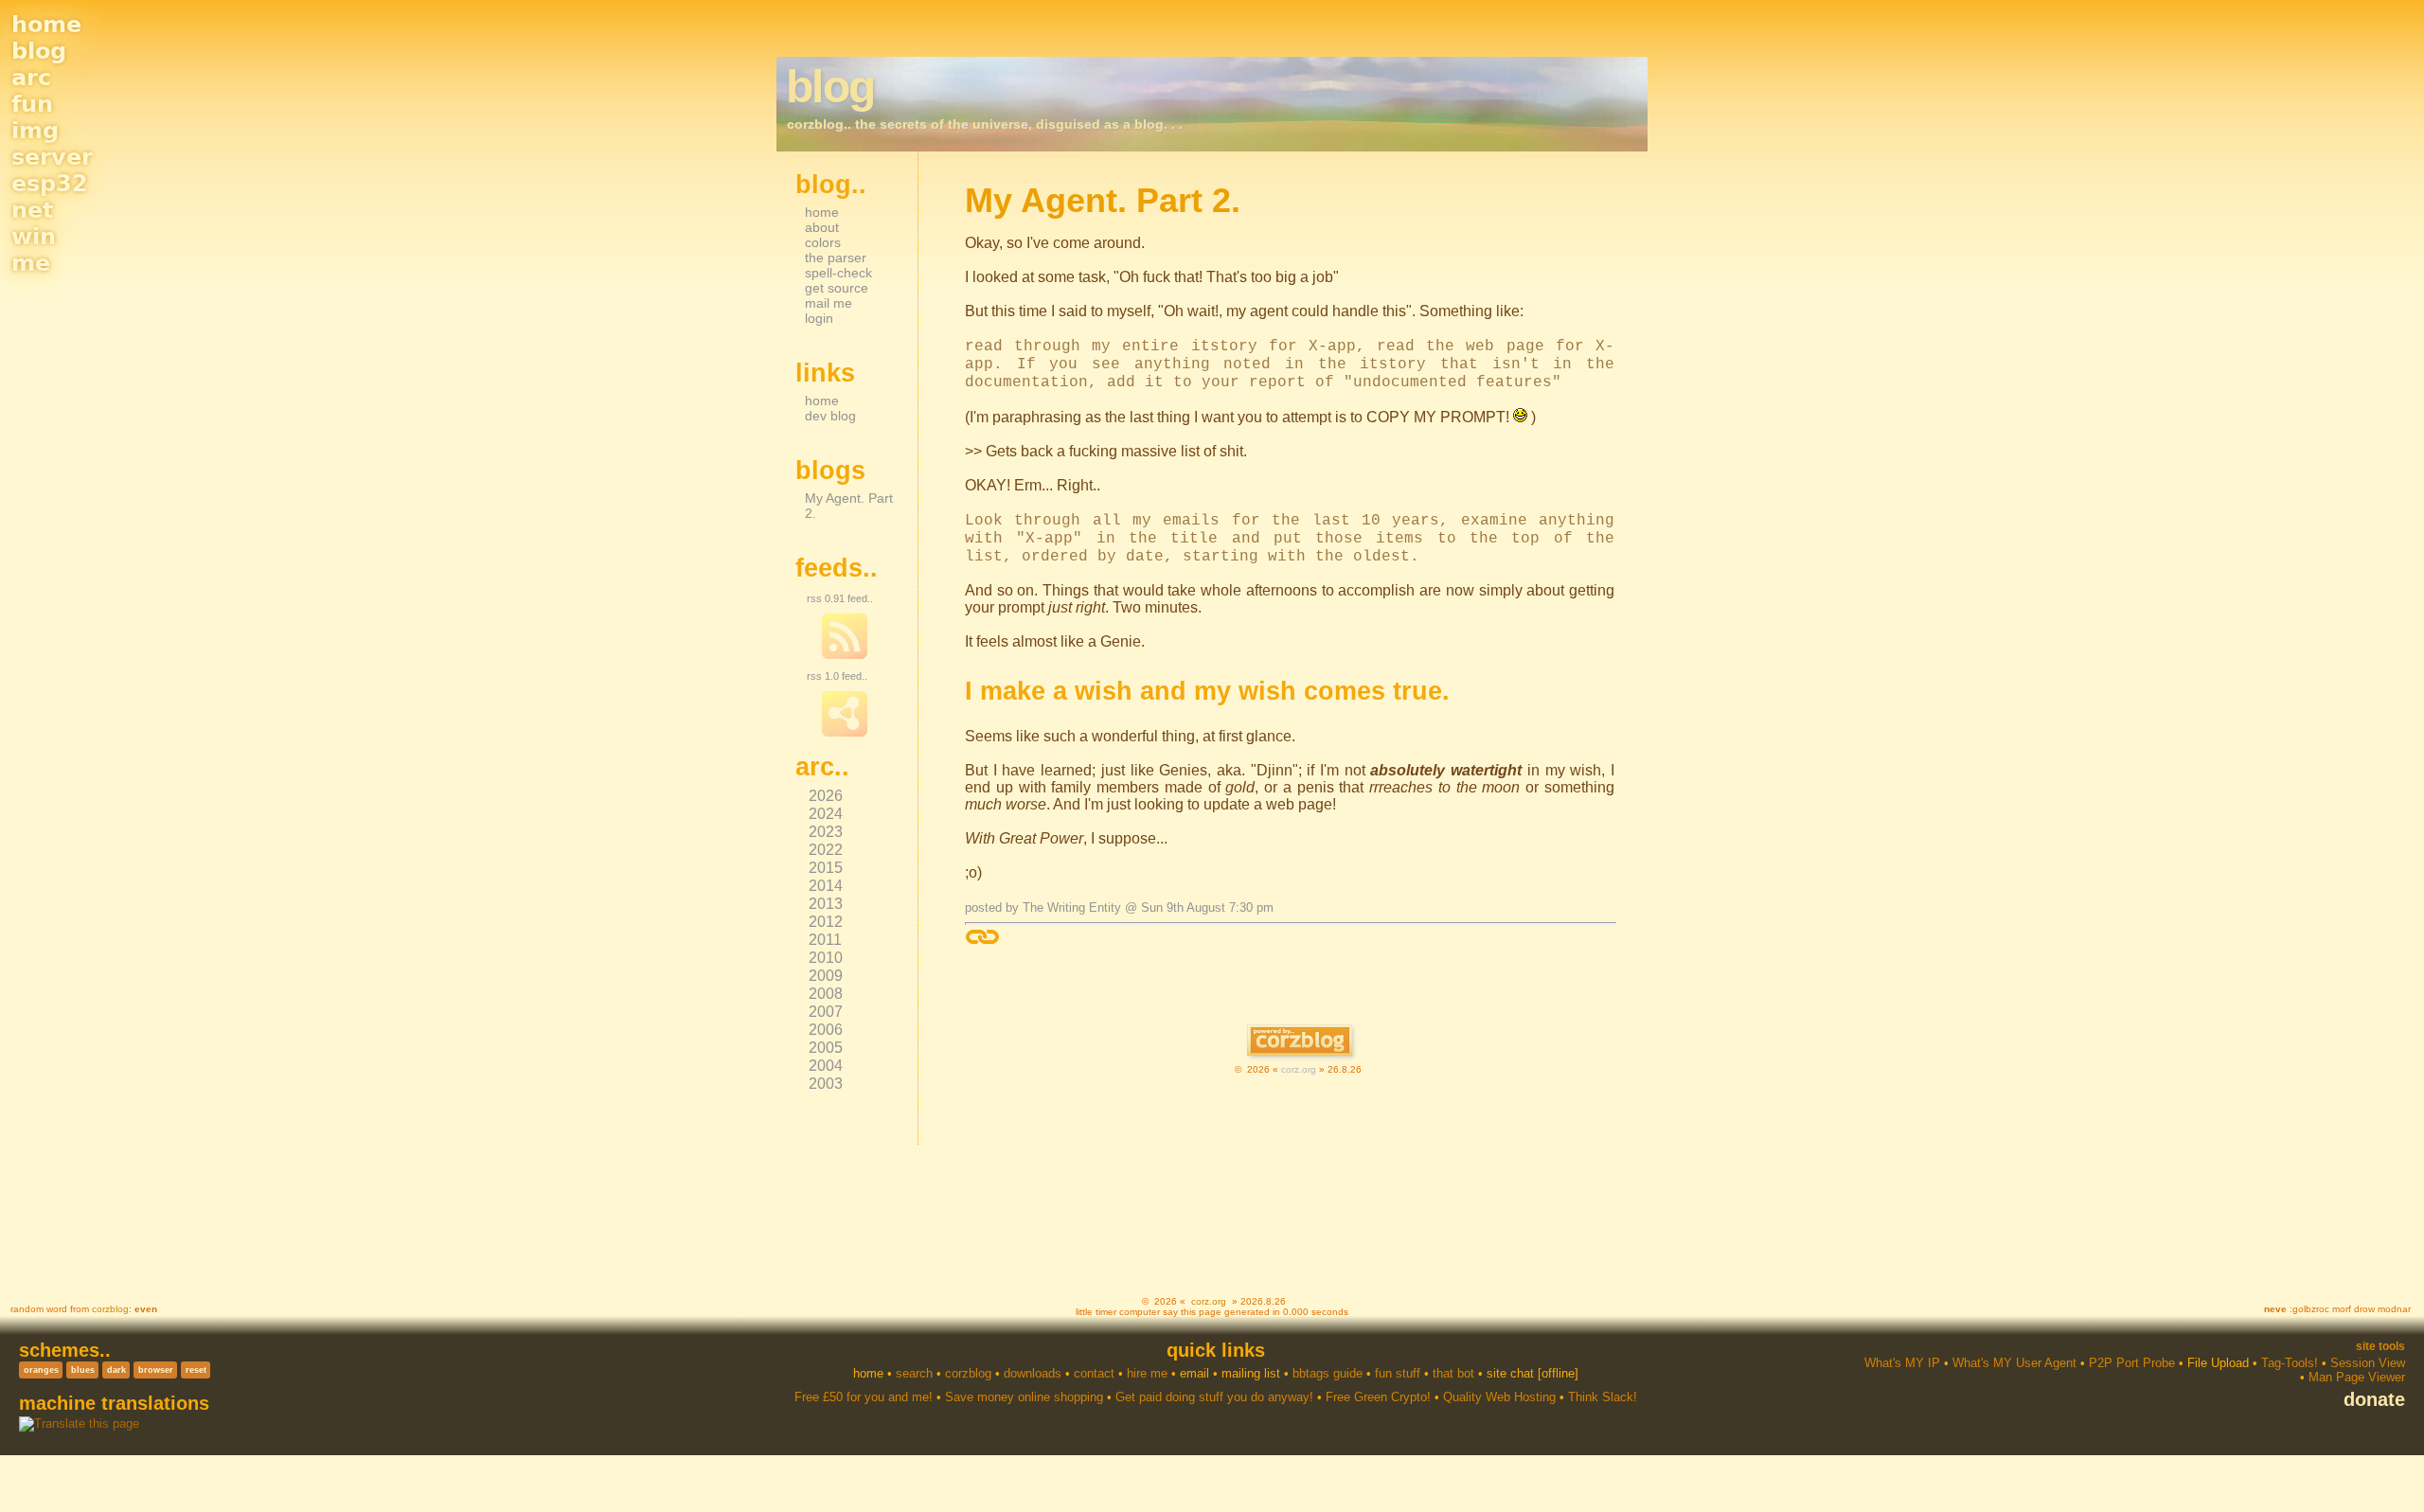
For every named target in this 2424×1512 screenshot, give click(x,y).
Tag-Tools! (2290, 1363)
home (46, 25)
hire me (1147, 1373)
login (819, 318)
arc (31, 78)
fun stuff (1398, 1373)
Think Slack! (1603, 1397)
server (52, 157)
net (32, 210)
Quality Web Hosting (1499, 1397)
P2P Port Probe (2132, 1363)
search (914, 1373)
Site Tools (2380, 1346)
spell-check (838, 273)
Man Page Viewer (2357, 1377)
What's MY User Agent (2014, 1363)
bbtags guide (1328, 1373)
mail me (829, 303)
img (35, 131)
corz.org (1299, 1069)
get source (837, 288)
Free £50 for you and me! (864, 1397)
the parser (836, 258)
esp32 (50, 184)
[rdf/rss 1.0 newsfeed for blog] (845, 733)
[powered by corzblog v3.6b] (1300, 1042)
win (34, 237)
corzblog (110, 1309)
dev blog (830, 416)
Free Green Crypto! (1378, 1397)
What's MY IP (1902, 1363)
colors (823, 242)
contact (1094, 1373)
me (31, 263)
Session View (2368, 1363)
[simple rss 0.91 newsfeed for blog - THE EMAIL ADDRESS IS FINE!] (845, 655)
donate (2374, 1399)
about (822, 227)
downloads (1033, 1373)
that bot (1453, 1373)
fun (32, 104)
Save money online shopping (1024, 1397)
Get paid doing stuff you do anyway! (1214, 1397)
